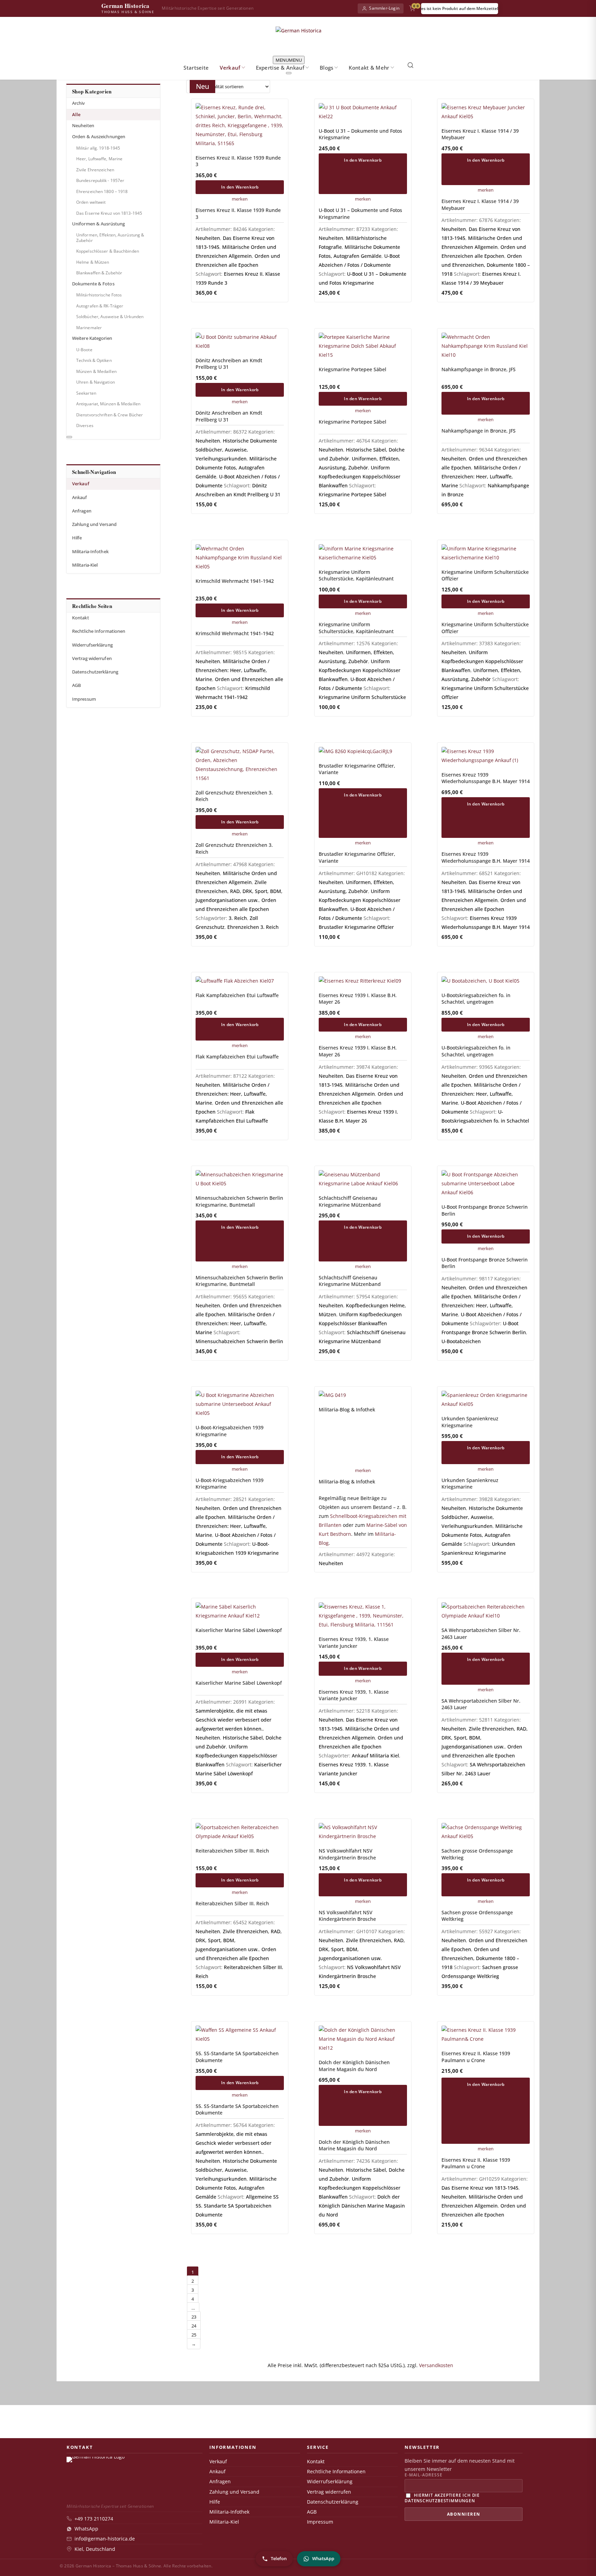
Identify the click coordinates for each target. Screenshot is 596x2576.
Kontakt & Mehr (369, 68)
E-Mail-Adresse (423, 2475)
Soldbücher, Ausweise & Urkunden (110, 317)
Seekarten (86, 393)
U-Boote (84, 350)
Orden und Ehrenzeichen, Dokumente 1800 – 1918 (486, 265)
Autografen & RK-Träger (100, 306)
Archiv (79, 103)
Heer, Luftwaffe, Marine (99, 159)
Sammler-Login (384, 8)
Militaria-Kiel (85, 565)
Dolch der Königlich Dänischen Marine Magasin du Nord (362, 2206)
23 (194, 2317)
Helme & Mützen (93, 262)
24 (194, 2326)
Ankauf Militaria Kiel (375, 1756)
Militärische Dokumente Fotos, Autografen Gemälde (236, 468)
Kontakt (81, 618)
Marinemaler (89, 328)
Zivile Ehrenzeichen (95, 170)
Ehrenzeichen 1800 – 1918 (102, 191)
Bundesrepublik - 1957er (100, 180)
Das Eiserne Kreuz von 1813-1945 (109, 213)
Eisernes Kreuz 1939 (342, 1764)
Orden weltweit (91, 202)
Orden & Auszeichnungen (99, 137)
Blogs (327, 68)
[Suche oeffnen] (410, 65)
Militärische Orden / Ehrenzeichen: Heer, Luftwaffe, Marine (481, 476)
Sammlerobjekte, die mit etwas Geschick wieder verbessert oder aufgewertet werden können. (234, 1720)
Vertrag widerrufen (92, 658)
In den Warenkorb (240, 187)
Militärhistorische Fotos (99, 295)
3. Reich (238, 918)
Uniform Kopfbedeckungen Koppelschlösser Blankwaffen (360, 476)
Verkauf (230, 68)
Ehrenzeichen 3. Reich (253, 927)
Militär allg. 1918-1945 (98, 148)
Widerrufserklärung (92, 645)
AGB (76, 685)
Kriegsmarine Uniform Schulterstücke (362, 697)
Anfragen (82, 511)
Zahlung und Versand (94, 524)
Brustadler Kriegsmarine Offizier (356, 927)
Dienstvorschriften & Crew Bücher (110, 415)
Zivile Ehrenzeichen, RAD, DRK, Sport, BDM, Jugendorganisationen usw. (239, 891)
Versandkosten (436, 2365)
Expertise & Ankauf (280, 68)
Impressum (84, 699)
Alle (76, 115)
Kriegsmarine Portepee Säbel (352, 494)
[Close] (289, 73)
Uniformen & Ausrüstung (98, 224)
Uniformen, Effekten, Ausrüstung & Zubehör (110, 238)
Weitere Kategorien (92, 338)
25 (194, 2335)
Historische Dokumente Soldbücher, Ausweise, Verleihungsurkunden (236, 450)
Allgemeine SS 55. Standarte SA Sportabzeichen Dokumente (237, 2206)
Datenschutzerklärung (95, 672)
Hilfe (77, 538)
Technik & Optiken (94, 360)
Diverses (85, 425)
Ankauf (80, 498)
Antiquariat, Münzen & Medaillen (108, 404)
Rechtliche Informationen (99, 631)
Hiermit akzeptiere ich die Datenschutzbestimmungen (442, 2498)
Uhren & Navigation (96, 382)
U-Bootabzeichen (461, 1341)
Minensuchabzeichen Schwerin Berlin (239, 1341)
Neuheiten (83, 126)
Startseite (196, 68)
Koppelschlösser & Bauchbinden (108, 251)
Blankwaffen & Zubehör (99, 273)
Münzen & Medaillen (96, 371)
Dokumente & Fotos (93, 284)
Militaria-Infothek (90, 552)
